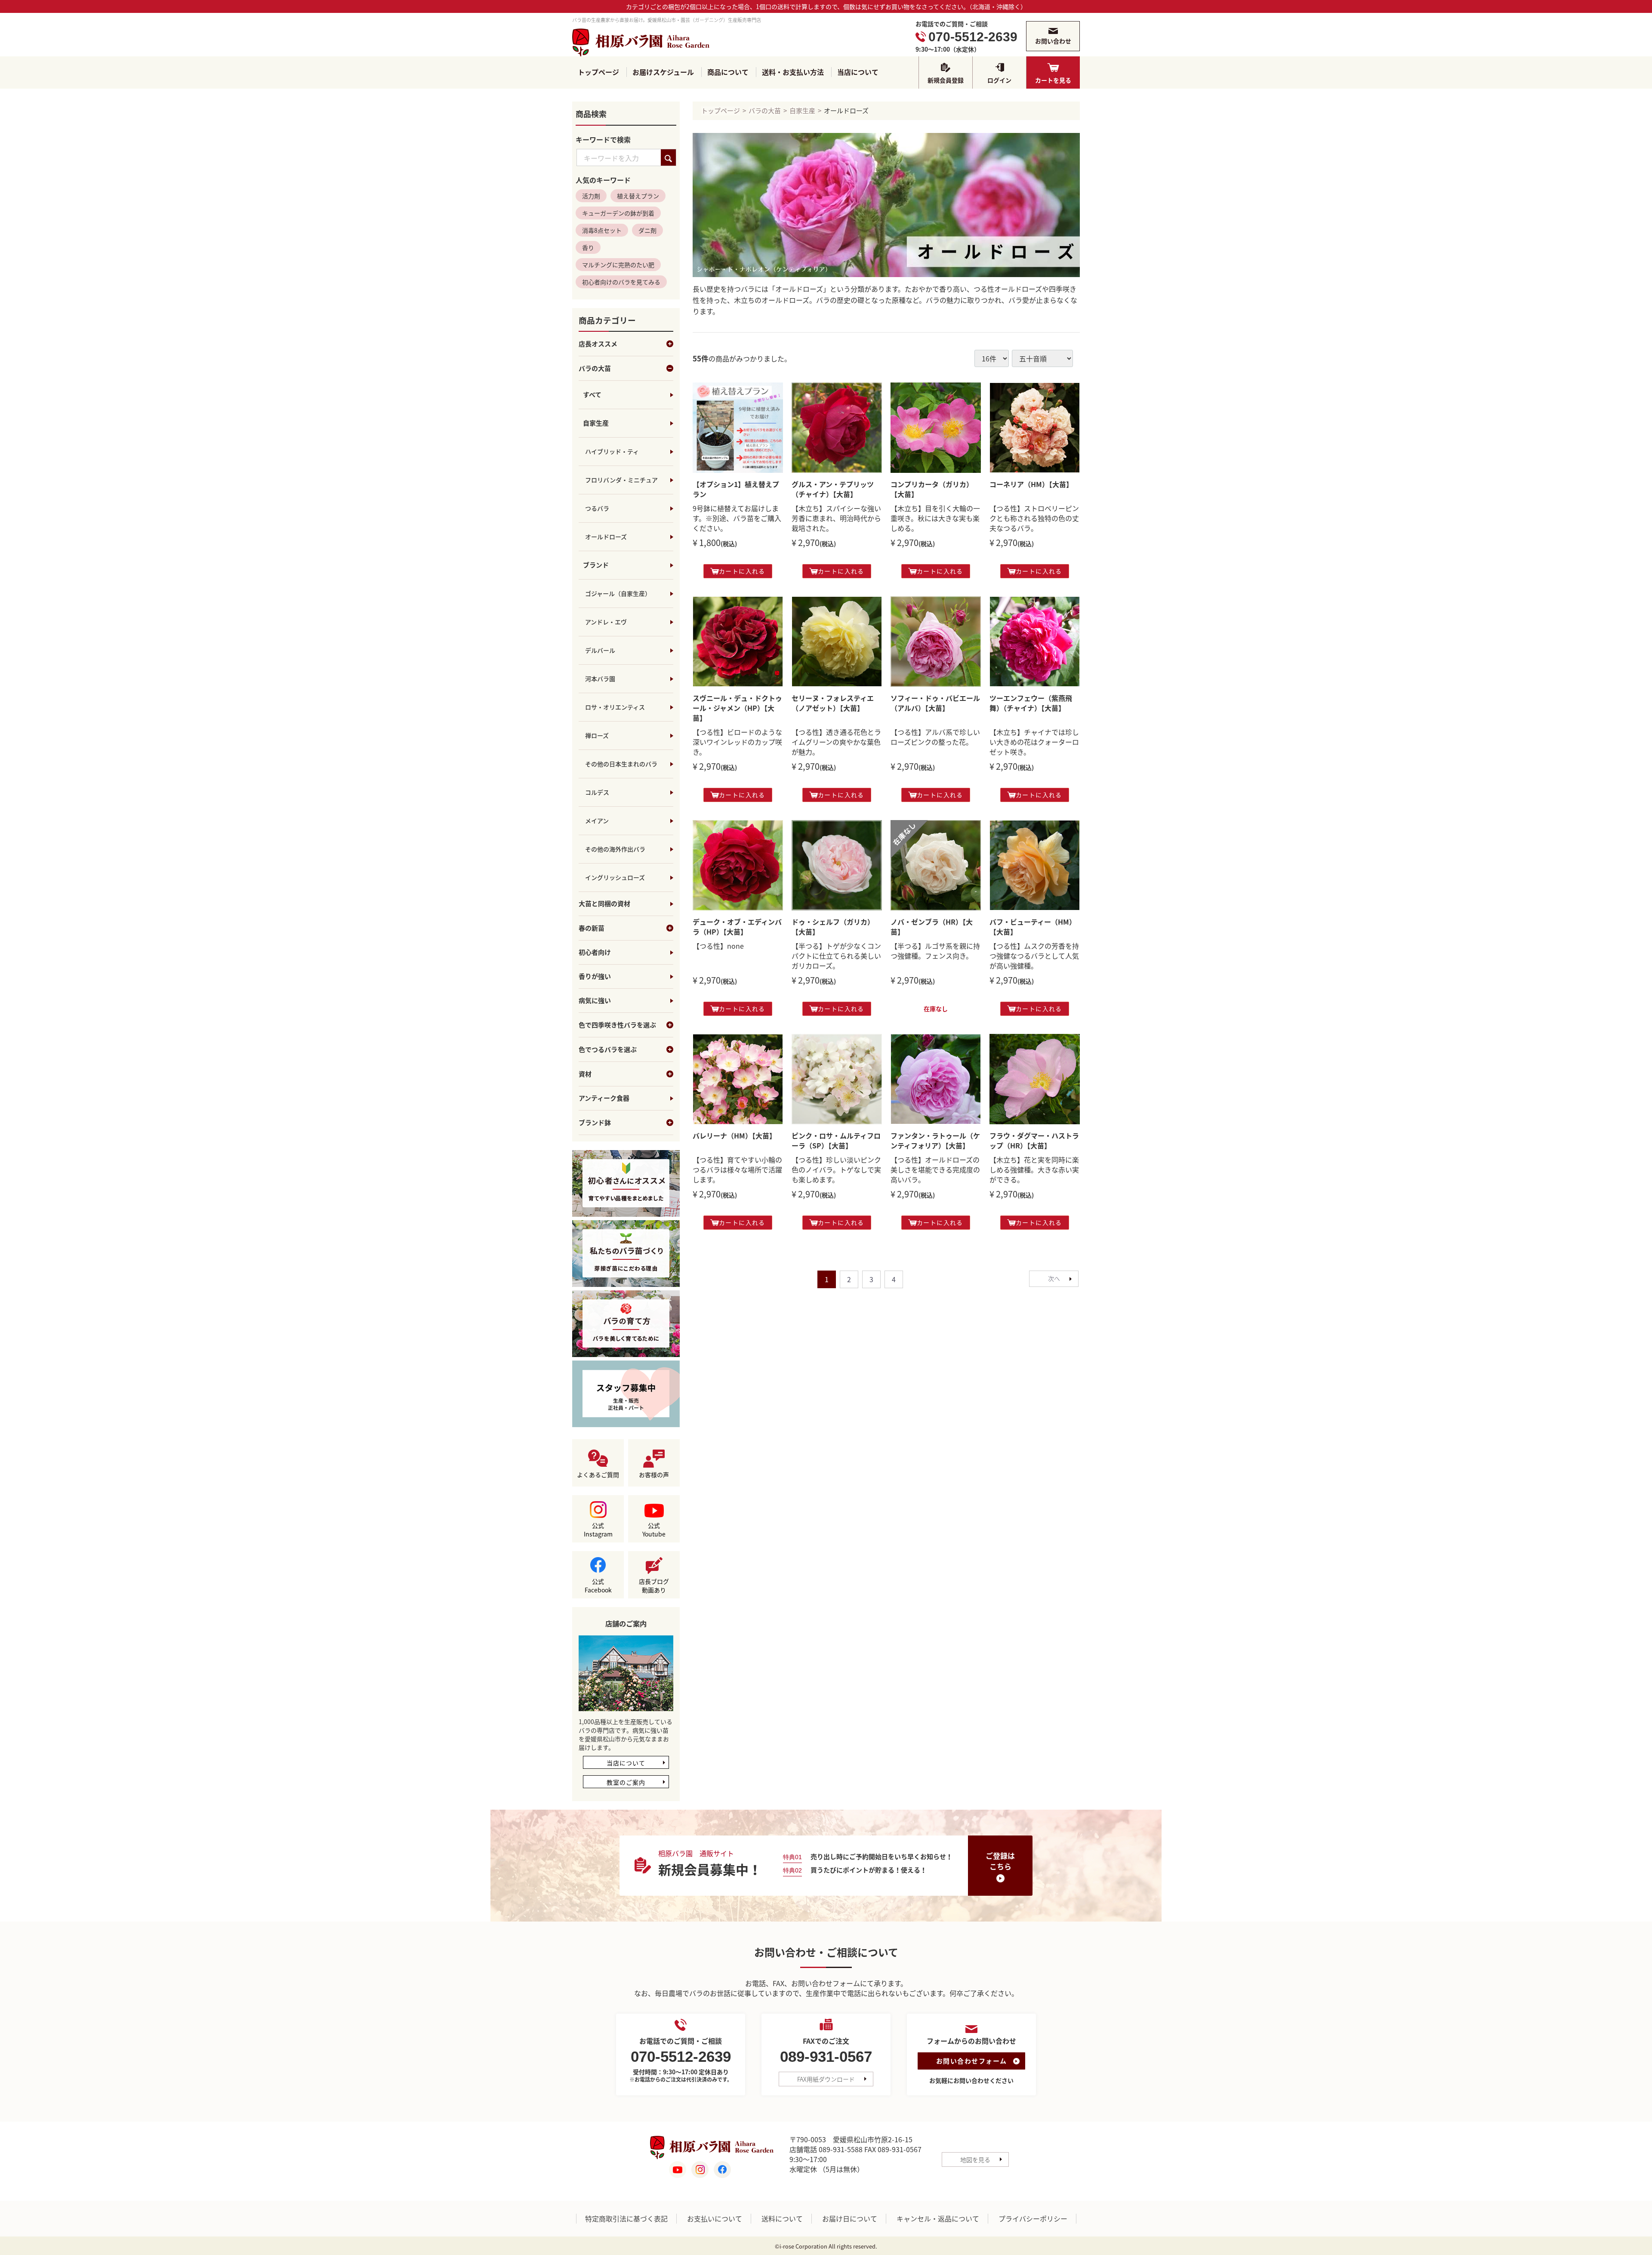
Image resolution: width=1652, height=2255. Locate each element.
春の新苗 (592, 929)
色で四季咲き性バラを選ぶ (617, 1025)
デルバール (600, 651)
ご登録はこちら (1000, 1861)
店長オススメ (598, 344)
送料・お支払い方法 (793, 72)
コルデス (597, 793)
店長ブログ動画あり (654, 1586)
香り (588, 248)
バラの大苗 (595, 369)
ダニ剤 (647, 231)
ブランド (596, 565)
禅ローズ (597, 736)
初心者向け (595, 953)
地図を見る (975, 2159)
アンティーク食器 (604, 1099)
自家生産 (596, 423)
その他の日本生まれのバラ (621, 764)
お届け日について (850, 2219)
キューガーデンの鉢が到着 (618, 213)
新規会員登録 (946, 80)
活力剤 (591, 196)
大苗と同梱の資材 (604, 904)
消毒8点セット (602, 231)
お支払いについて (715, 2219)
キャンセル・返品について (938, 2219)
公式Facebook (598, 1586)
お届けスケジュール (663, 72)
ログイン (999, 80)
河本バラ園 (600, 679)
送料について (782, 2219)
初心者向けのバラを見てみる (621, 282)
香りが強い (595, 977)
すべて (592, 395)
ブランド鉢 (595, 1123)
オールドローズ (606, 537)
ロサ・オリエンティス (615, 707)
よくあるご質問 (598, 1475)
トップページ (598, 72)
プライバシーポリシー (1033, 2219)
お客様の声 (654, 1475)
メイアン (597, 821)
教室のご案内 (626, 1783)
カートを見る (1053, 80)
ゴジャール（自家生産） (618, 594)
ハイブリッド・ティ (612, 452)
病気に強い (595, 1001)
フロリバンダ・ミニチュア (621, 480)
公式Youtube (654, 1530)
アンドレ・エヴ (606, 622)
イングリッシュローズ (615, 878)
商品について (728, 72)
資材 (585, 1074)
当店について (858, 72)
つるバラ (597, 509)
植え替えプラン (638, 196)
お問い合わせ (1053, 41)
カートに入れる (742, 571)
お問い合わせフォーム (972, 2061)
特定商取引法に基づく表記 (626, 2219)
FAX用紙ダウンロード (826, 2079)
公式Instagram (598, 1530)
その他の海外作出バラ (615, 849)
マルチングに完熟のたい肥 (618, 265)
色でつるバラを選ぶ (608, 1050)
